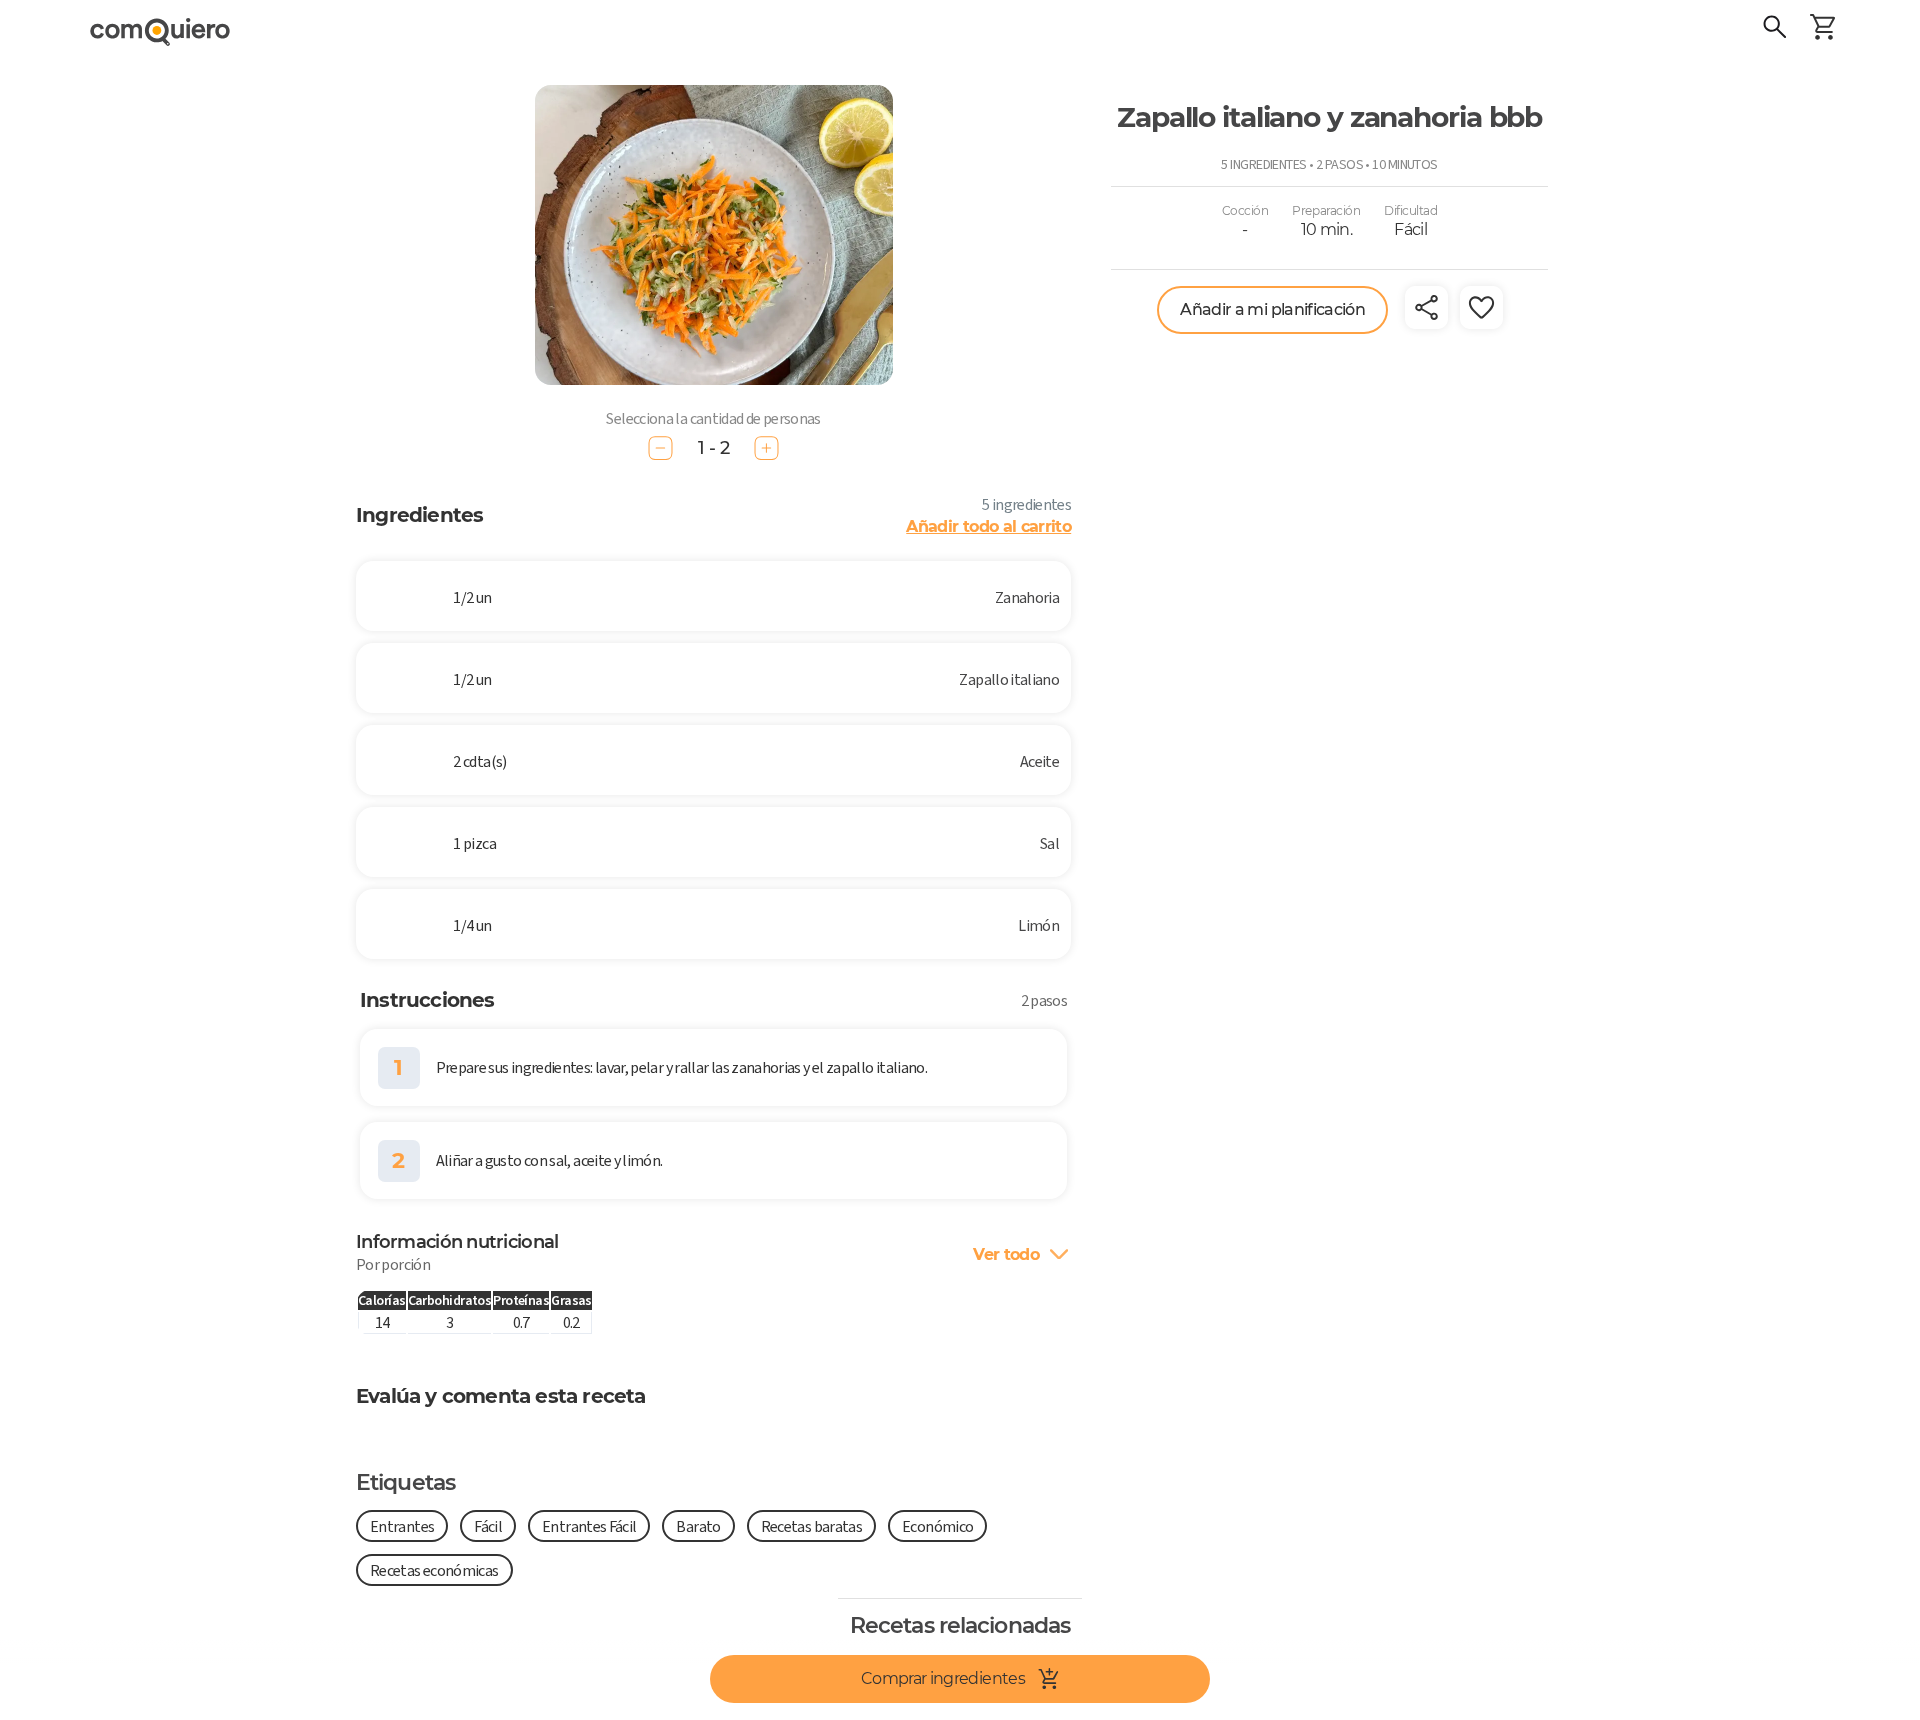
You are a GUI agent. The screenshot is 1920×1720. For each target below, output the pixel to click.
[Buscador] (1775, 30)
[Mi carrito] (1823, 30)
